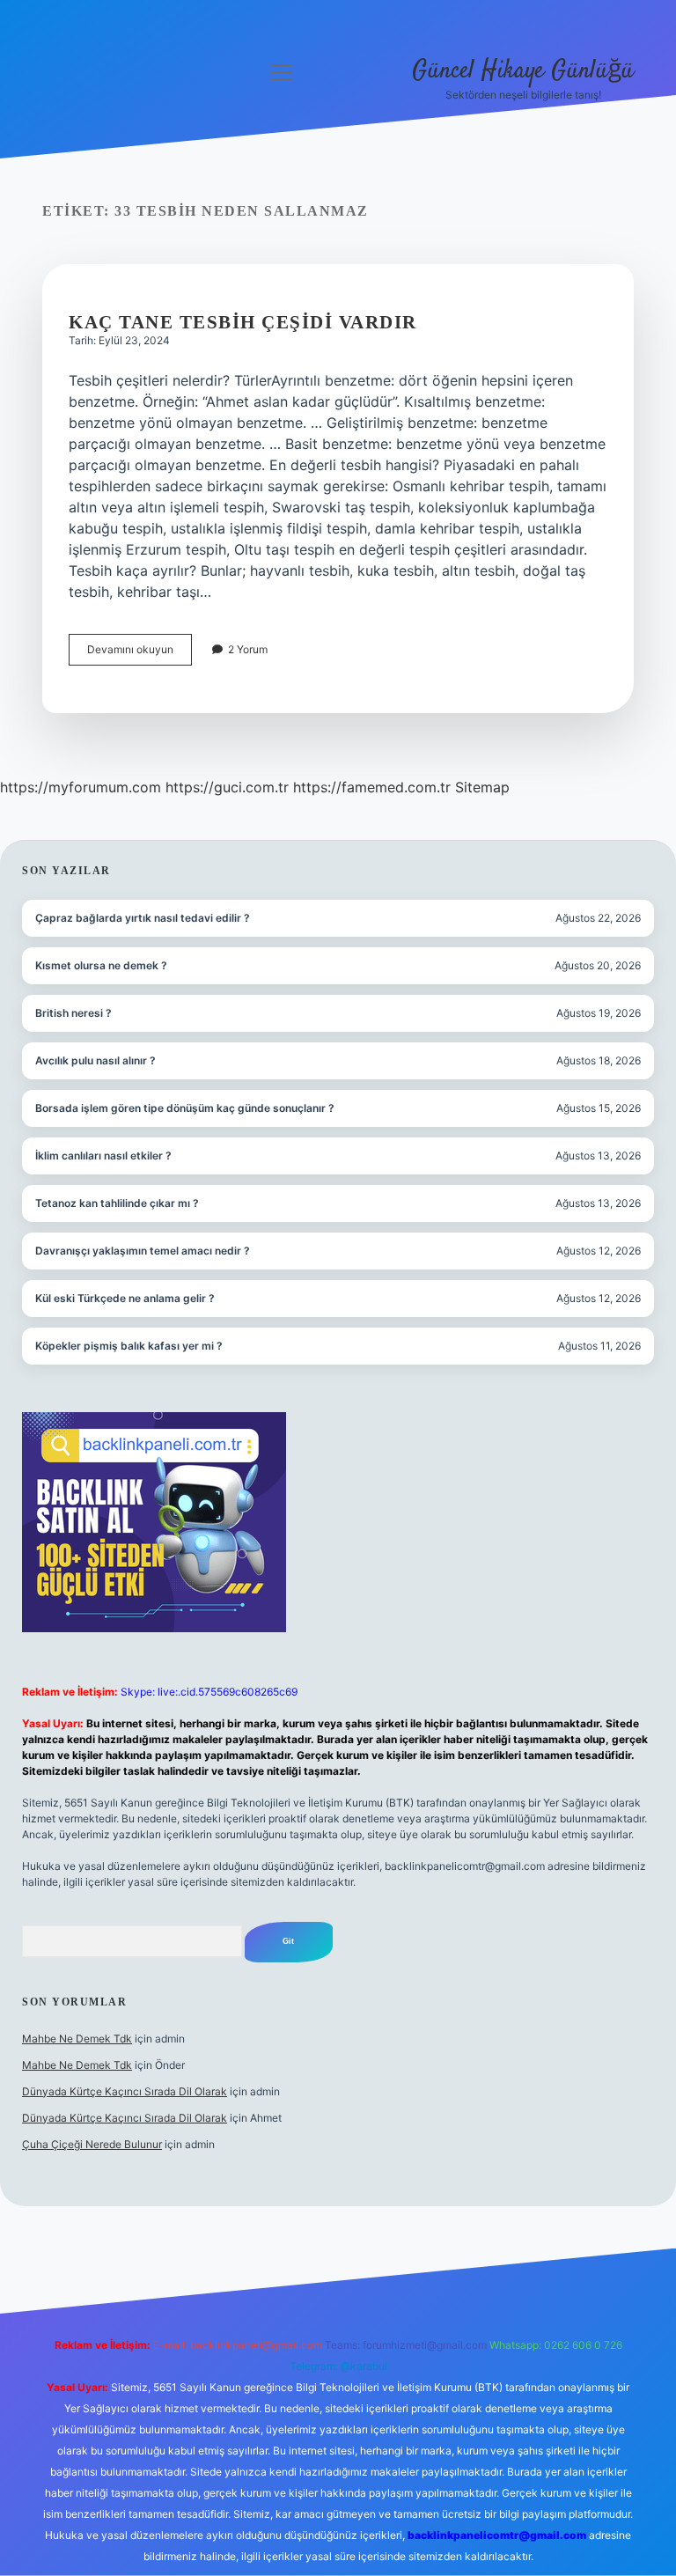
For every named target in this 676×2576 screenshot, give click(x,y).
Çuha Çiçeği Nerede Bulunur (92, 2144)
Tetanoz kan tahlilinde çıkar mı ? (117, 1203)
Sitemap (482, 787)
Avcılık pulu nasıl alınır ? (96, 1060)
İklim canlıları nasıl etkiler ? (103, 1156)
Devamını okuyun (140, 654)
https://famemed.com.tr (372, 787)
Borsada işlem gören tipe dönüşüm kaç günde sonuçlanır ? (185, 1108)
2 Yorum (248, 649)
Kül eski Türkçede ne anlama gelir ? (125, 1298)
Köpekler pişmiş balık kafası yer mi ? (129, 1346)
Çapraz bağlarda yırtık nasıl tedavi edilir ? (143, 918)
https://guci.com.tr (227, 787)
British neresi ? (73, 1013)
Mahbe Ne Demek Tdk (77, 2039)
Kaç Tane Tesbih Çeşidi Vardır (243, 322)
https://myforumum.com (81, 787)
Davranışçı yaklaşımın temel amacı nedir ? (143, 1251)
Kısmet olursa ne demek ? (101, 965)
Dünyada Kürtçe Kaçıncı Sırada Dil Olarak (125, 2091)
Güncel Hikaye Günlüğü (523, 71)
